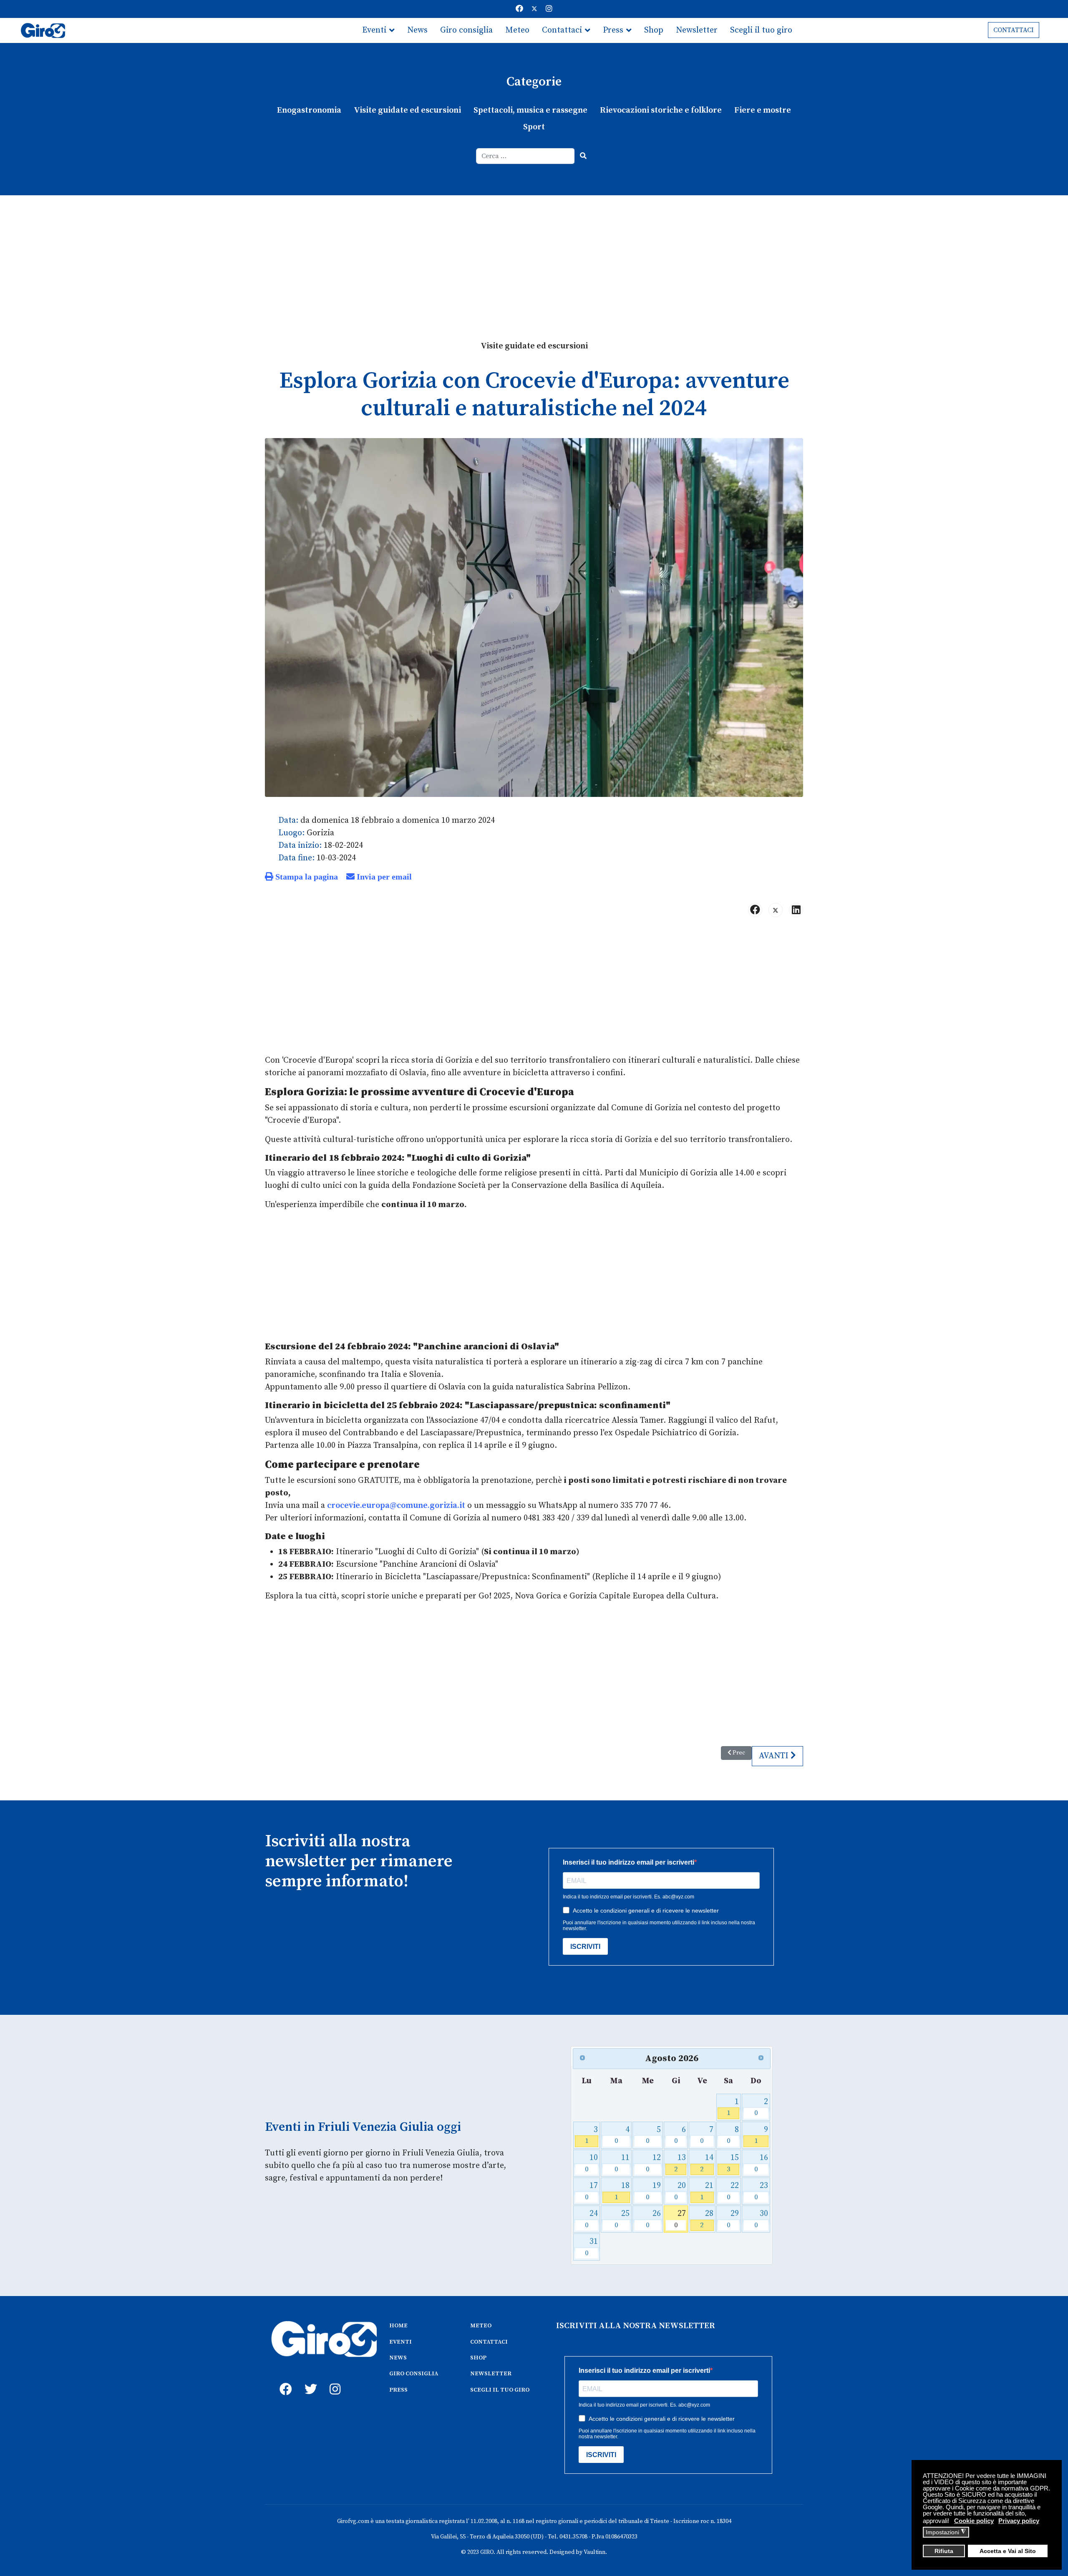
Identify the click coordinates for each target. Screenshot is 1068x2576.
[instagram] (334, 2380)
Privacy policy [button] (1019, 2521)
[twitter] (309, 2380)
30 (761, 2219)
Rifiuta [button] (944, 2551)
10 (591, 2163)
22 (733, 2191)
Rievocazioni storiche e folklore (661, 110)
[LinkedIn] (796, 910)
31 (591, 2247)
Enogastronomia (309, 110)
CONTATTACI (1014, 30)
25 (622, 2219)
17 (591, 2191)
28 (707, 2219)
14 (707, 2163)
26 (653, 2219)
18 (622, 2191)
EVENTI (400, 2342)
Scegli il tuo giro (761, 30)
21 (707, 2191)
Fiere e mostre (763, 110)
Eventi (374, 30)
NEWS (398, 2358)
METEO (481, 2326)
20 (680, 2191)
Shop (654, 30)
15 (733, 2163)
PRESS (398, 2390)
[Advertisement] (534, 258)
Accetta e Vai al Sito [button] (1008, 2551)
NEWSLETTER (491, 2374)
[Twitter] (534, 9)
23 (761, 2191)
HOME (398, 2326)
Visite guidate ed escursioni (407, 110)
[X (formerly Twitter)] (776, 910)
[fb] (284, 2380)
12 (653, 2163)
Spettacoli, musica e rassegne (530, 110)
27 (680, 2219)
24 (591, 2219)
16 (761, 2163)
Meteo (517, 30)
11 (622, 2163)
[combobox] (525, 156)
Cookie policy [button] (974, 2521)
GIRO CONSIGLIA (414, 2374)
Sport (534, 127)
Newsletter (697, 30)
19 (653, 2191)
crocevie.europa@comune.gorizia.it (396, 1506)
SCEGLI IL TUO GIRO (500, 2390)
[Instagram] (549, 9)
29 (733, 2219)
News (417, 30)
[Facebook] (519, 9)
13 (680, 2163)
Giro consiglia (466, 30)
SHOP (478, 2358)
